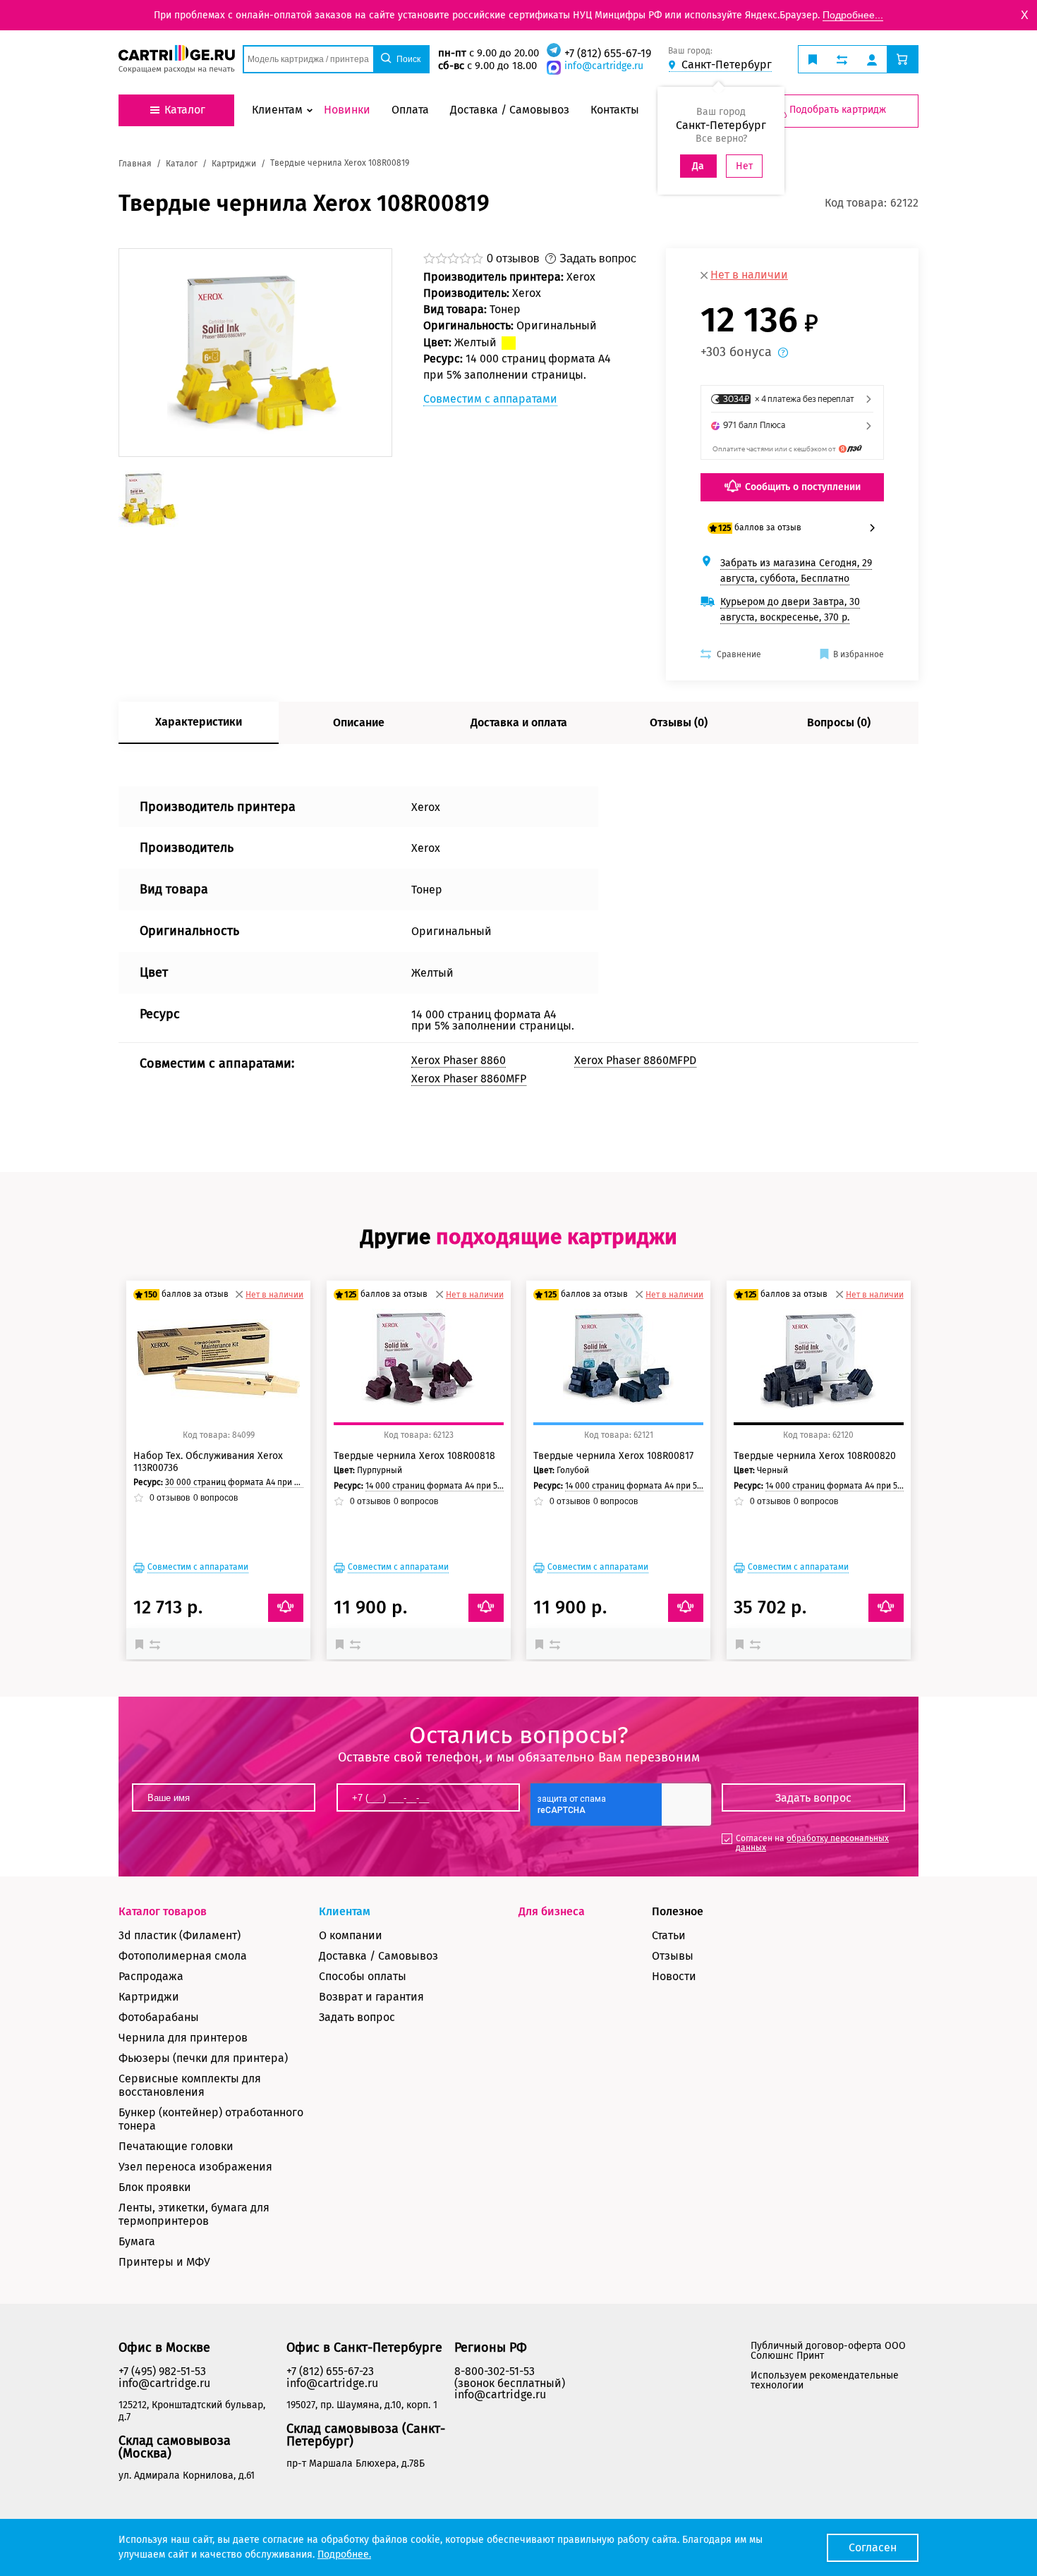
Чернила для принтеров (183, 2038)
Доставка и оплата (519, 722)
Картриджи (149, 1997)
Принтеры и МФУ (164, 2262)
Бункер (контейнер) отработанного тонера (211, 2119)
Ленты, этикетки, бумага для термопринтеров (194, 2214)
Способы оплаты (363, 1976)
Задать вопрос (357, 2017)
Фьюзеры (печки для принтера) (203, 2058)
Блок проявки (155, 2187)
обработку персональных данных (812, 1843)
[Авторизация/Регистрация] (872, 59)
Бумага (137, 2241)
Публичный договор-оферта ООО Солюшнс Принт (828, 2351)
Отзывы (673, 1956)
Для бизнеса (552, 1911)
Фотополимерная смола (183, 1956)
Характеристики (199, 722)
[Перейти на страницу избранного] (813, 59)
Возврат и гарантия (371, 1997)
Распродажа (151, 1976)
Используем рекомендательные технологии (825, 2380)
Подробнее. (344, 2554)
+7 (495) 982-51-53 (162, 2371)
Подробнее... (853, 15)
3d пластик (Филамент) (180, 1935)
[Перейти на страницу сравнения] (842, 59)
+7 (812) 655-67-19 (608, 53)
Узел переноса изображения (195, 2167)
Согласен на (812, 1843)
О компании (351, 1935)
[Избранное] (142, 1644)
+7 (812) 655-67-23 (330, 2371)
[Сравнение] (157, 1644)
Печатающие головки (176, 2146)
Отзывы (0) (679, 722)
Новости (674, 1976)
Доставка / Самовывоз (378, 1956)
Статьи (669, 1935)
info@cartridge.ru (604, 66)
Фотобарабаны (159, 2017)
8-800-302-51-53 (495, 2371)
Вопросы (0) (839, 722)
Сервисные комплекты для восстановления (190, 2085)
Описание (359, 722)
